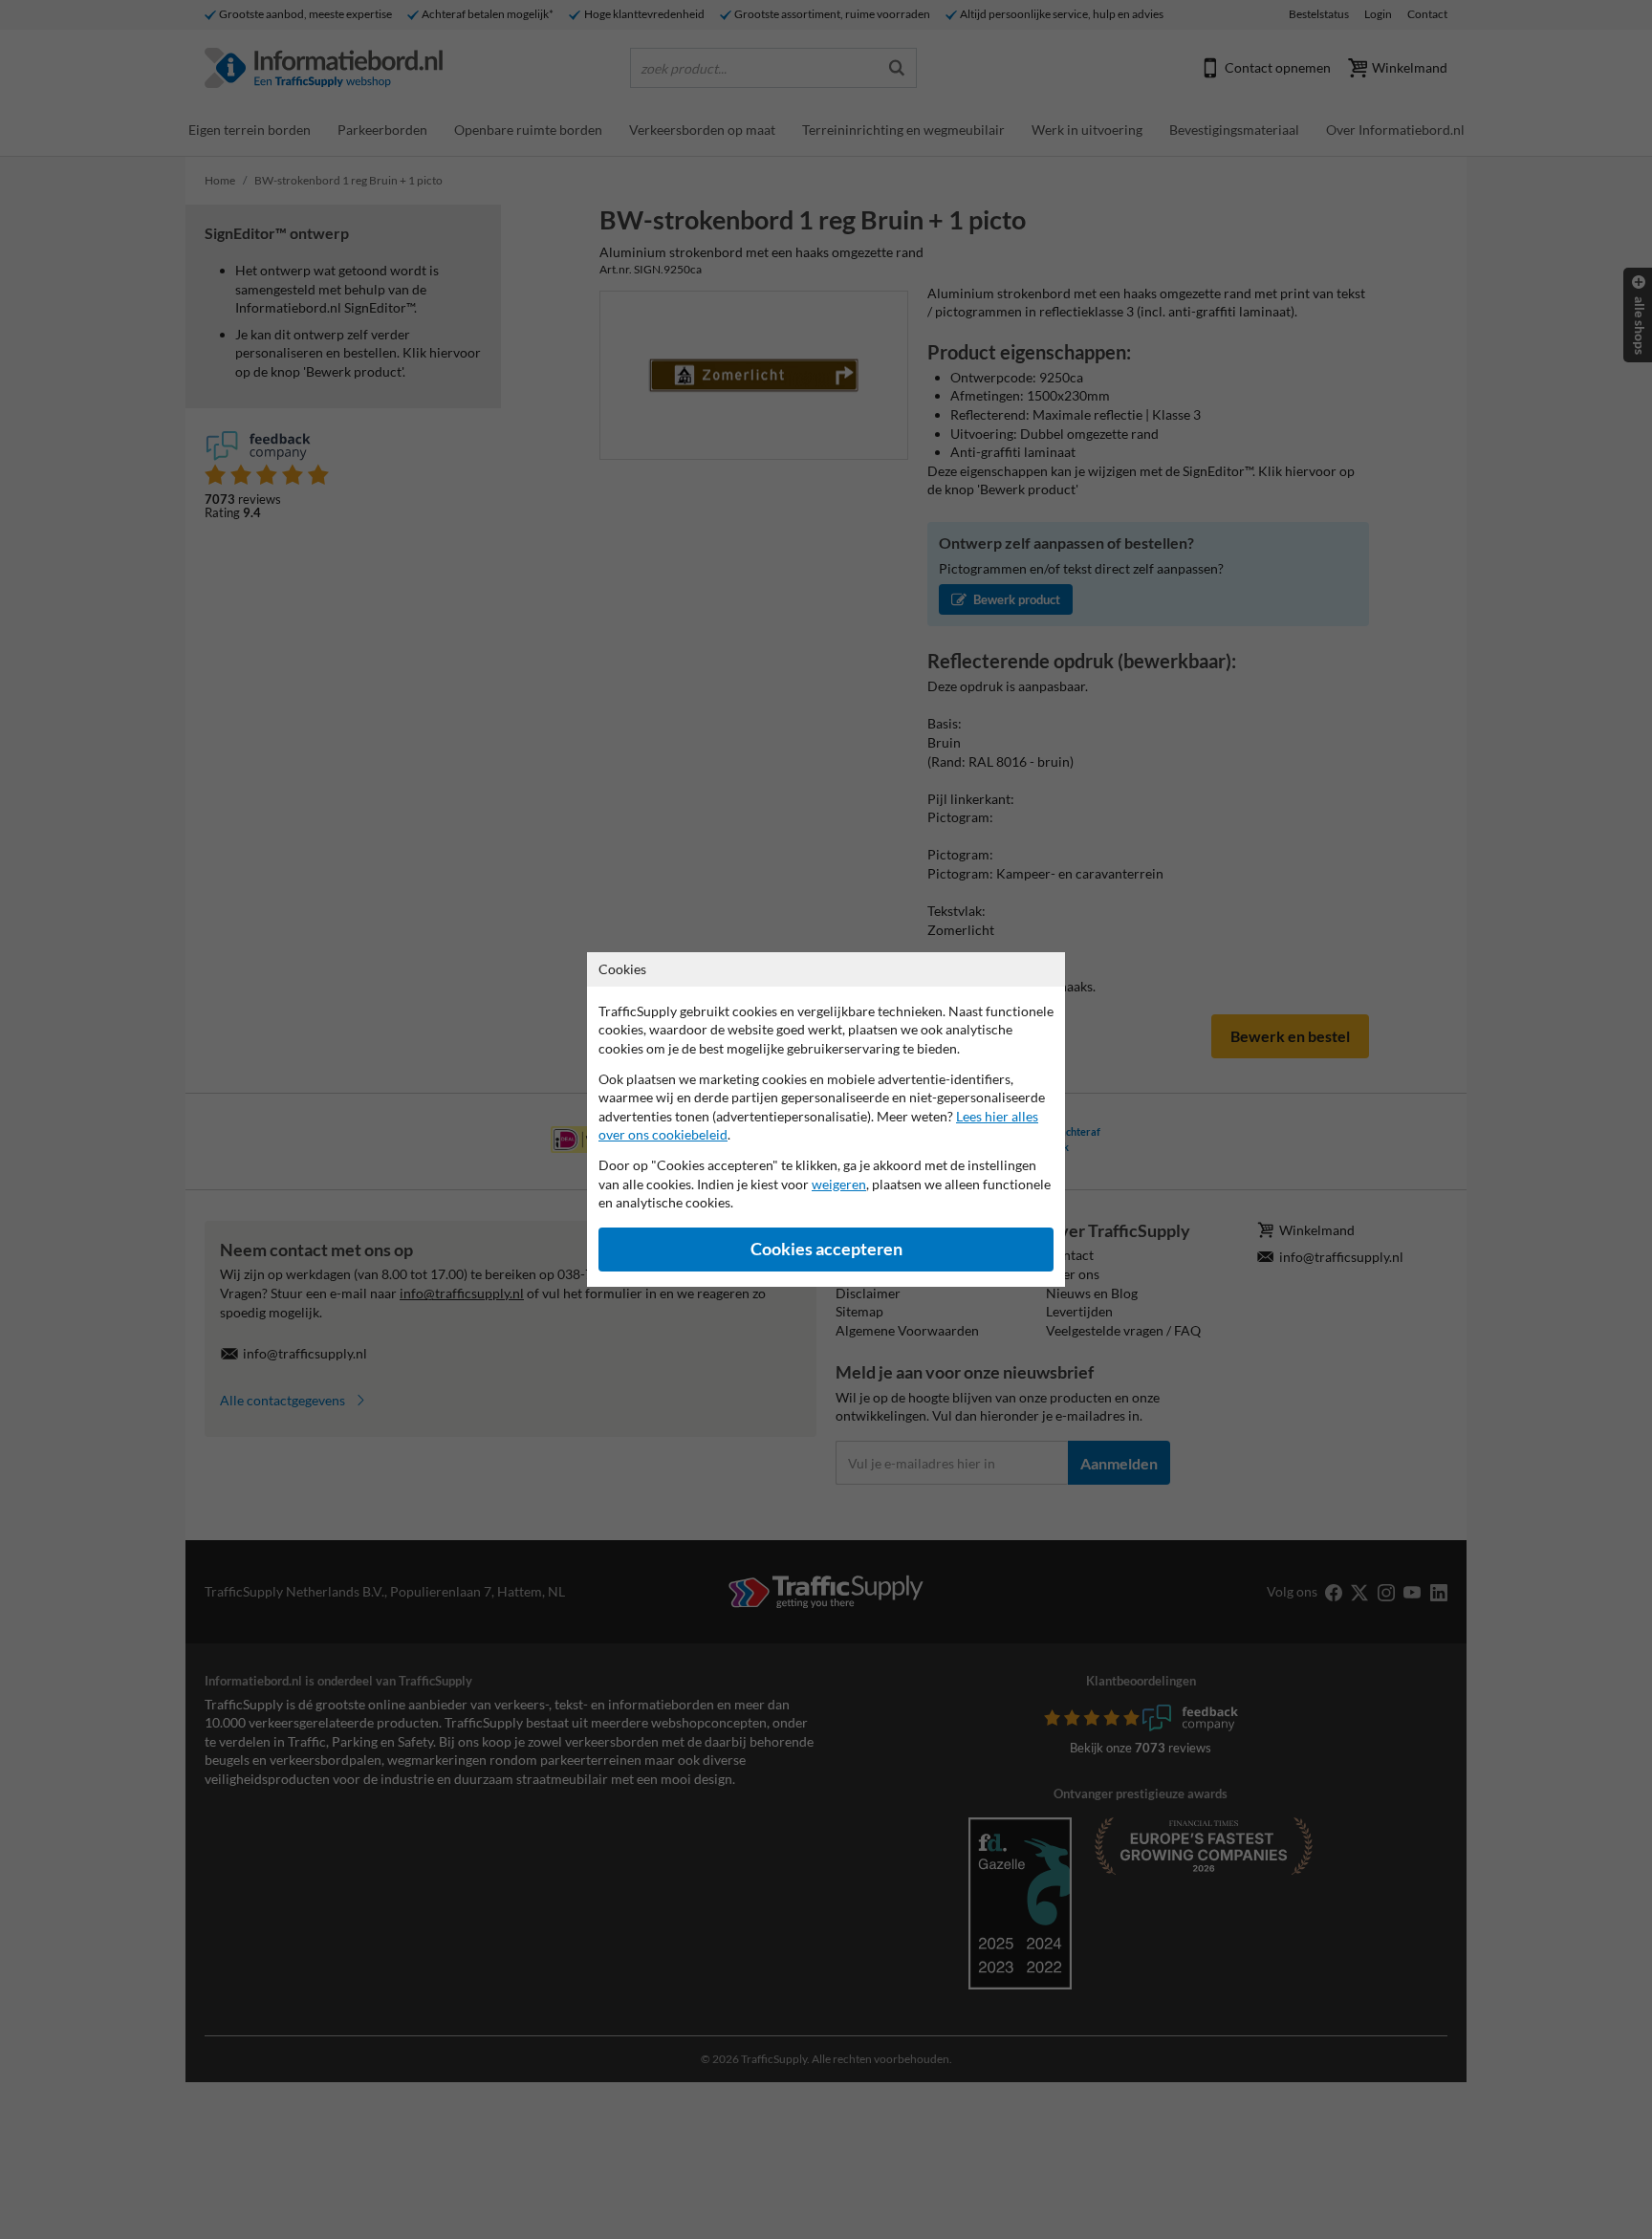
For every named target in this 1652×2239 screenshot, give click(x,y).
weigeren (839, 1184)
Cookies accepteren (826, 1249)
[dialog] (826, 1119)
